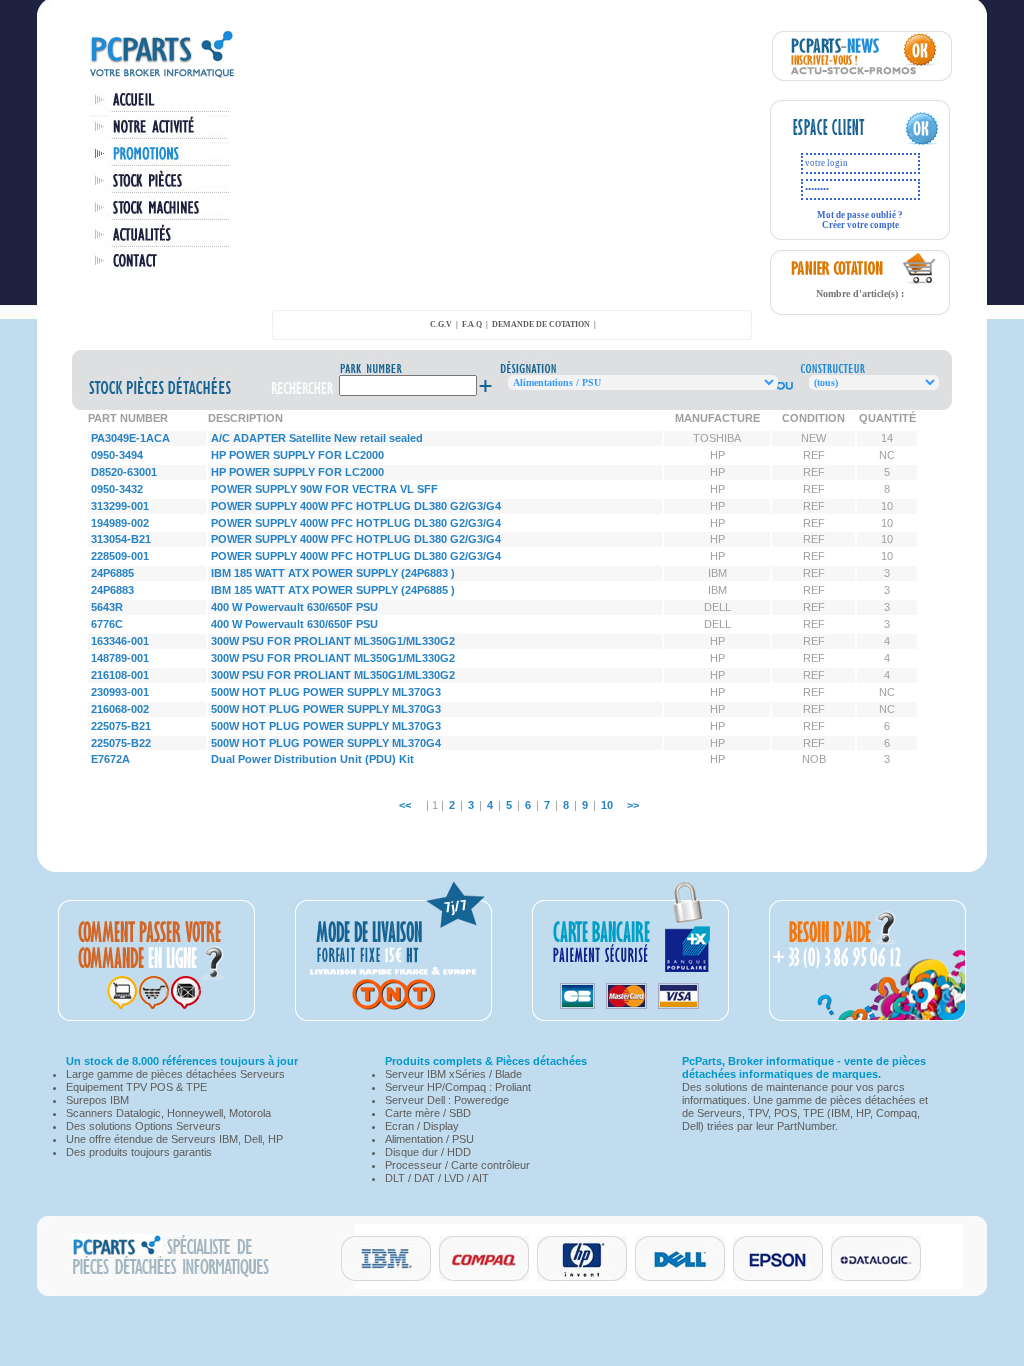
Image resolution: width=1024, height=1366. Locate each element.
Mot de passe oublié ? (860, 215)
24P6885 (112, 573)
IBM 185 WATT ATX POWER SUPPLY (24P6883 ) (333, 573)
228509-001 (120, 556)
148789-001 (120, 658)
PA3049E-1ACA (130, 438)
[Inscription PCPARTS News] (862, 77)
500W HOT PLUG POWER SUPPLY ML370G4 (326, 743)
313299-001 (120, 506)
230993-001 (120, 692)
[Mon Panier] (920, 281)
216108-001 (120, 675)
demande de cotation (541, 324)
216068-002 (120, 709)
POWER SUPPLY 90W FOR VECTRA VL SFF (324, 489)
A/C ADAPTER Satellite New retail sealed (317, 438)
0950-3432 (117, 489)
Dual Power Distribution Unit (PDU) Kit (312, 759)
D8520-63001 (124, 472)
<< (405, 805)
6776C (107, 624)
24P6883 (112, 590)
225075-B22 (121, 743)
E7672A (110, 759)
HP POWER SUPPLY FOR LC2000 (297, 455)
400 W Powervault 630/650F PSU (294, 607)
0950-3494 (117, 455)
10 (607, 805)
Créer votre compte (860, 225)
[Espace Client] (840, 142)
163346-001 (120, 641)
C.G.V (441, 324)
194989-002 (120, 523)
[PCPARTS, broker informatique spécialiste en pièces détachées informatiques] (162, 76)
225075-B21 (121, 726)
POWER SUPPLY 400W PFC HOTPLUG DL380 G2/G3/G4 (356, 506)
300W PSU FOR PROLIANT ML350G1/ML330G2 (333, 641)
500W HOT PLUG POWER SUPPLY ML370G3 (326, 692)
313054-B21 (121, 539)
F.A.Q (472, 324)
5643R (107, 607)
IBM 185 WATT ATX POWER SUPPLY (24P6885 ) (333, 590)
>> (633, 805)
